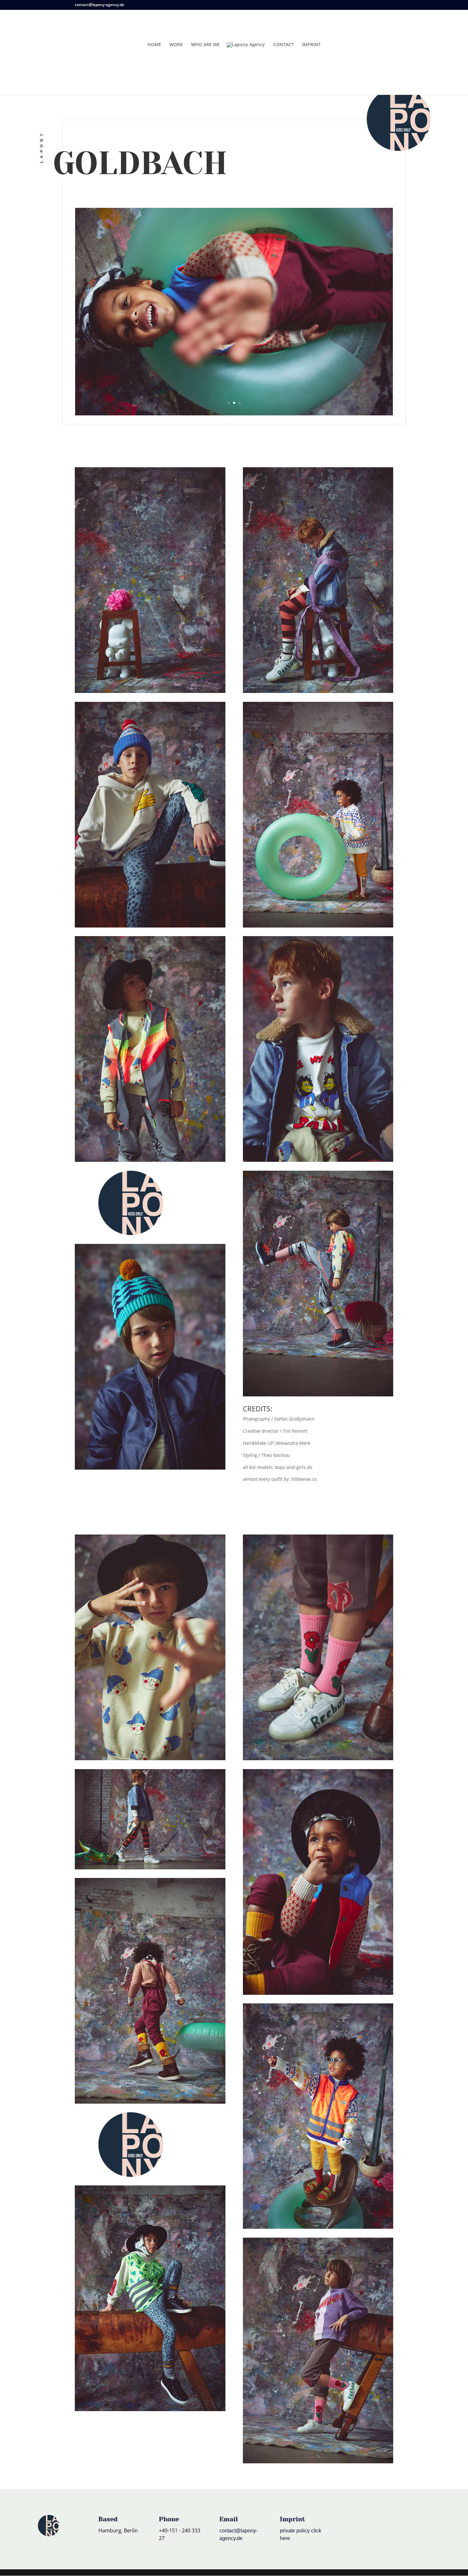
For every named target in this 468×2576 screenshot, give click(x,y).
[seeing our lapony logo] (131, 1203)
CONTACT (284, 45)
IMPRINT (311, 45)
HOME (154, 45)
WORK (176, 45)
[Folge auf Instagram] (353, 2528)
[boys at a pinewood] (150, 580)
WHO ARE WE (205, 45)
